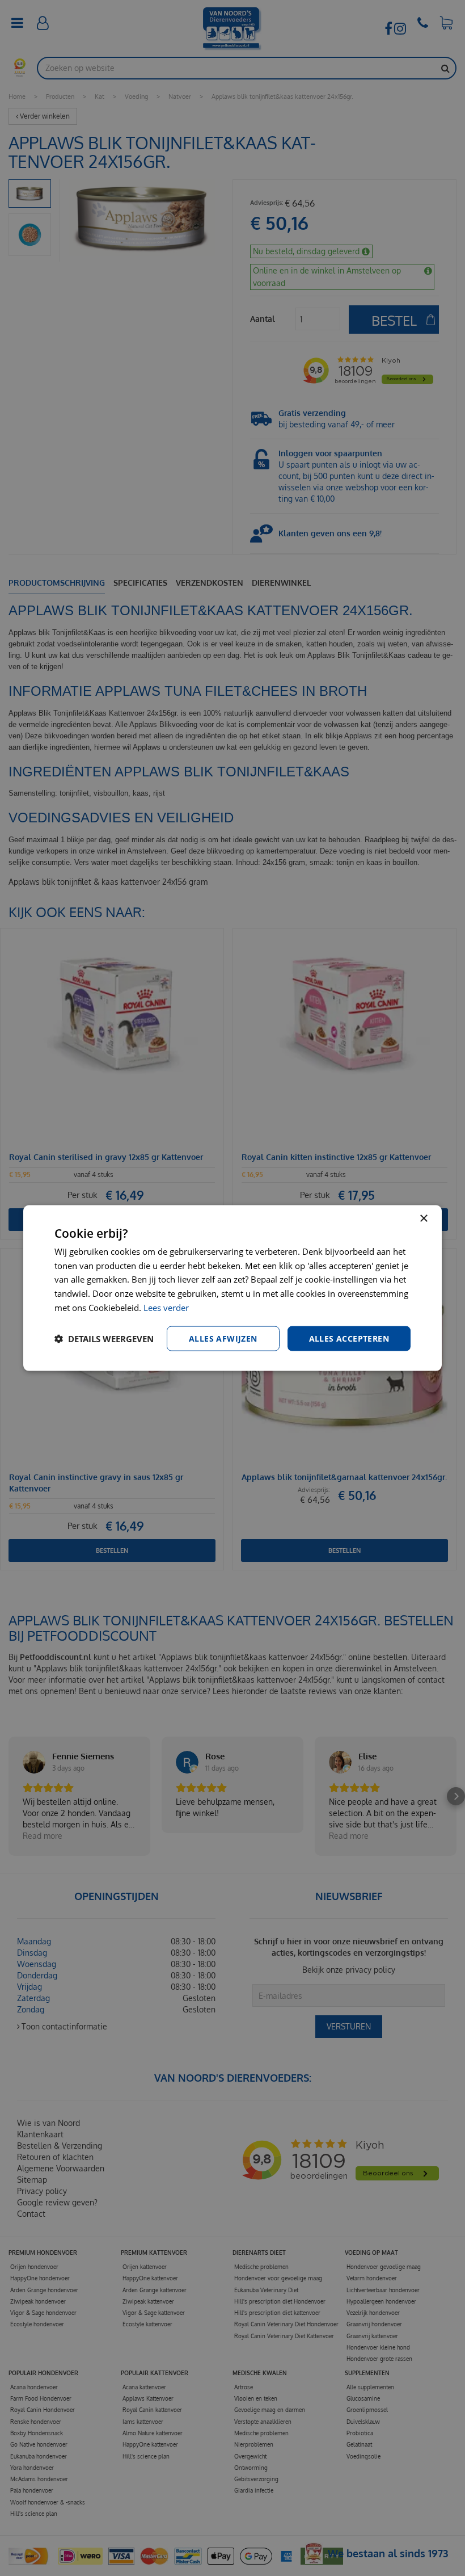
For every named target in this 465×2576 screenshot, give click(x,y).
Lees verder (166, 1307)
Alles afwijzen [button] (223, 1338)
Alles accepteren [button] (349, 1338)
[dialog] (232, 1288)
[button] (104, 1339)
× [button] (423, 1218)
